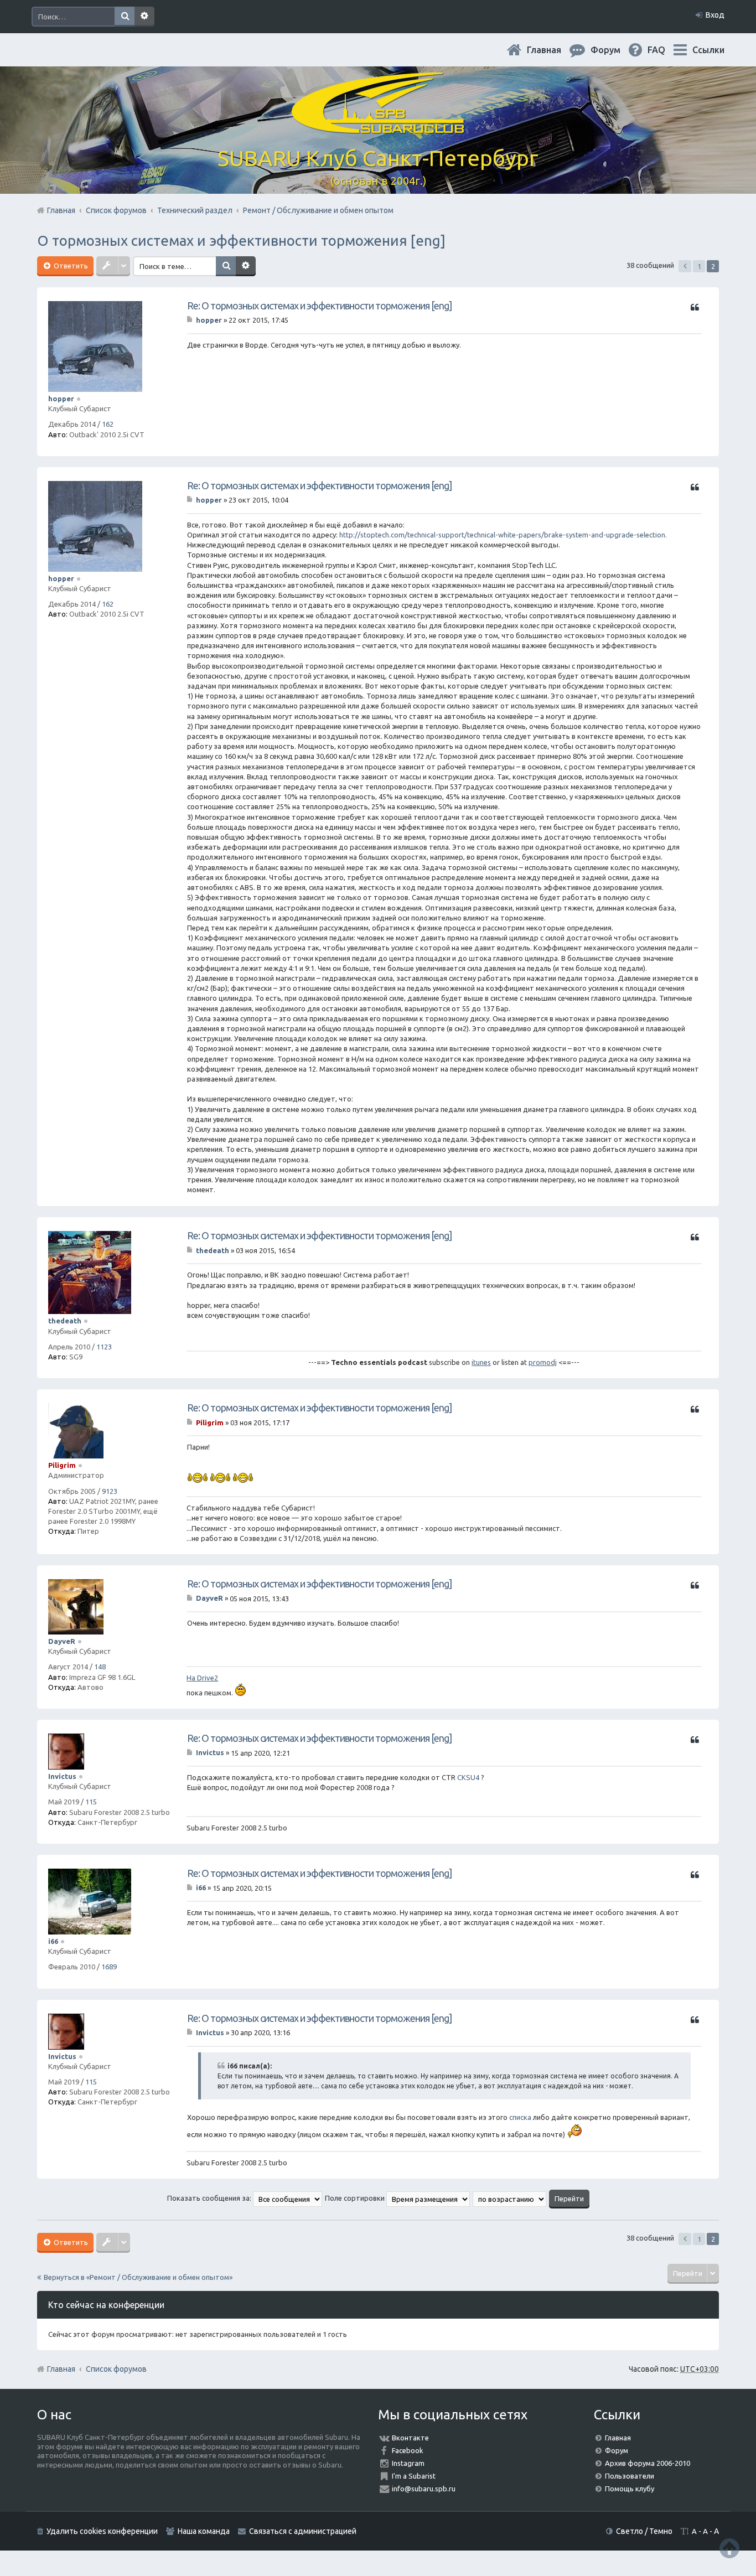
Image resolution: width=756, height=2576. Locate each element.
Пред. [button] (685, 266)
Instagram (408, 2463)
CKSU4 (468, 1777)
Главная (553, 50)
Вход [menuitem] (715, 15)
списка (520, 2117)
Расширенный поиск (144, 17)
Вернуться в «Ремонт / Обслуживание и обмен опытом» (138, 2277)
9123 (110, 1491)
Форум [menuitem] (614, 50)
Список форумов (116, 2369)
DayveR (62, 1641)
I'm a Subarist (414, 2476)
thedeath (65, 1321)
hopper (61, 399)
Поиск (125, 17)
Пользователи (630, 2476)
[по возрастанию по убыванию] (510, 2198)
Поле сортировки (356, 2198)
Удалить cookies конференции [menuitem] (102, 2531)
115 (91, 1802)
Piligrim (62, 1465)
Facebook (408, 2450)
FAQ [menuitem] (665, 50)
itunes (481, 1362)
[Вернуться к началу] (729, 2548)
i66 (53, 1941)
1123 (104, 1347)
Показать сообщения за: (210, 2198)
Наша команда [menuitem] (204, 2531)
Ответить (70, 266)
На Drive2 (202, 1678)
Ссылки (708, 50)
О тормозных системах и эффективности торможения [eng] (241, 240)
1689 (109, 1967)
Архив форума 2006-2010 (648, 2463)
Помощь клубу (630, 2489)
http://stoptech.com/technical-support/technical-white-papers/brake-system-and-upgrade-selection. (503, 535)
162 (108, 424)
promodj (543, 1362)
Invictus (62, 1776)
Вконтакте (410, 2438)
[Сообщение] (191, 320)
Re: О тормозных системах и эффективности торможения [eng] (319, 306)
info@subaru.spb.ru (424, 2489)
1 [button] (699, 266)
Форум (617, 2450)
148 (100, 1667)
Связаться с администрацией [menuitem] (303, 2531)
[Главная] (378, 127)
